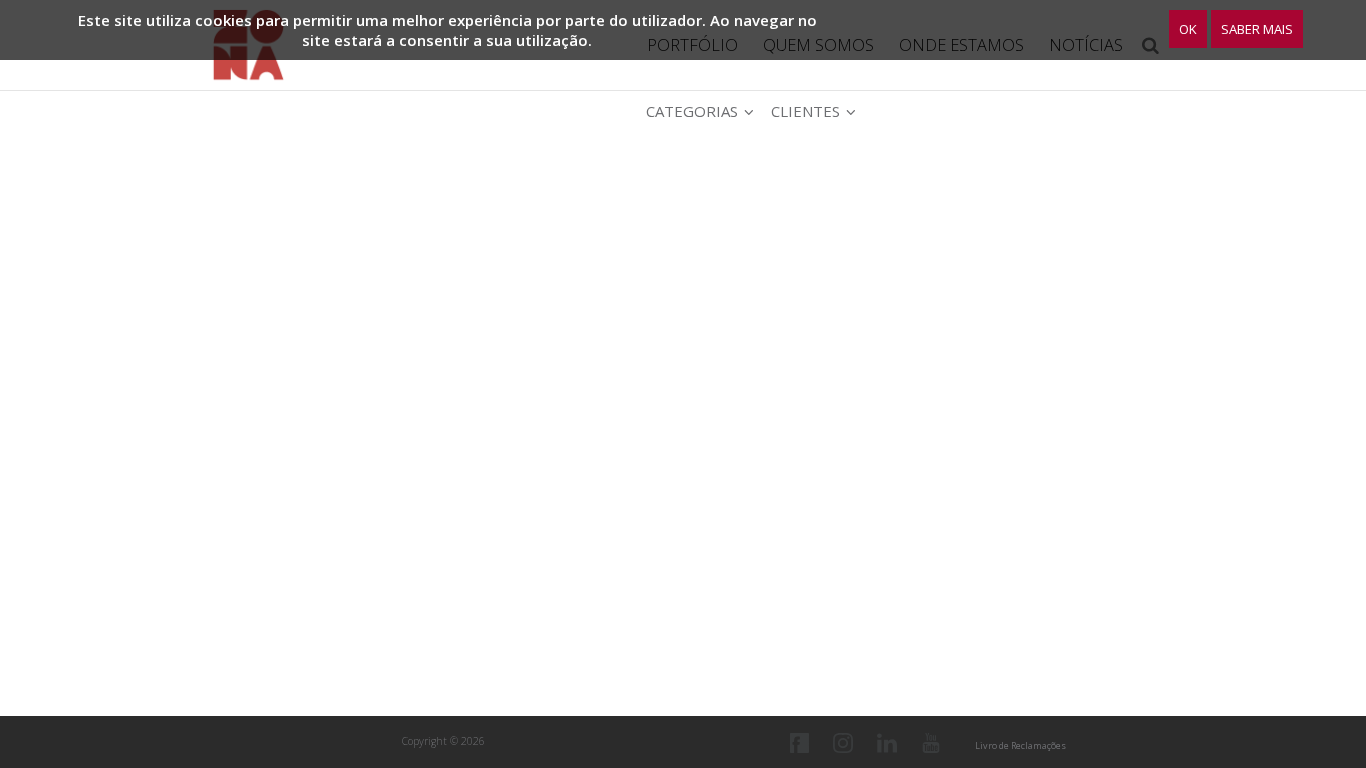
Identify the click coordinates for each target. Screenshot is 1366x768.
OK (1188, 29)
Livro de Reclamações (1020, 745)
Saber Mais (1257, 29)
